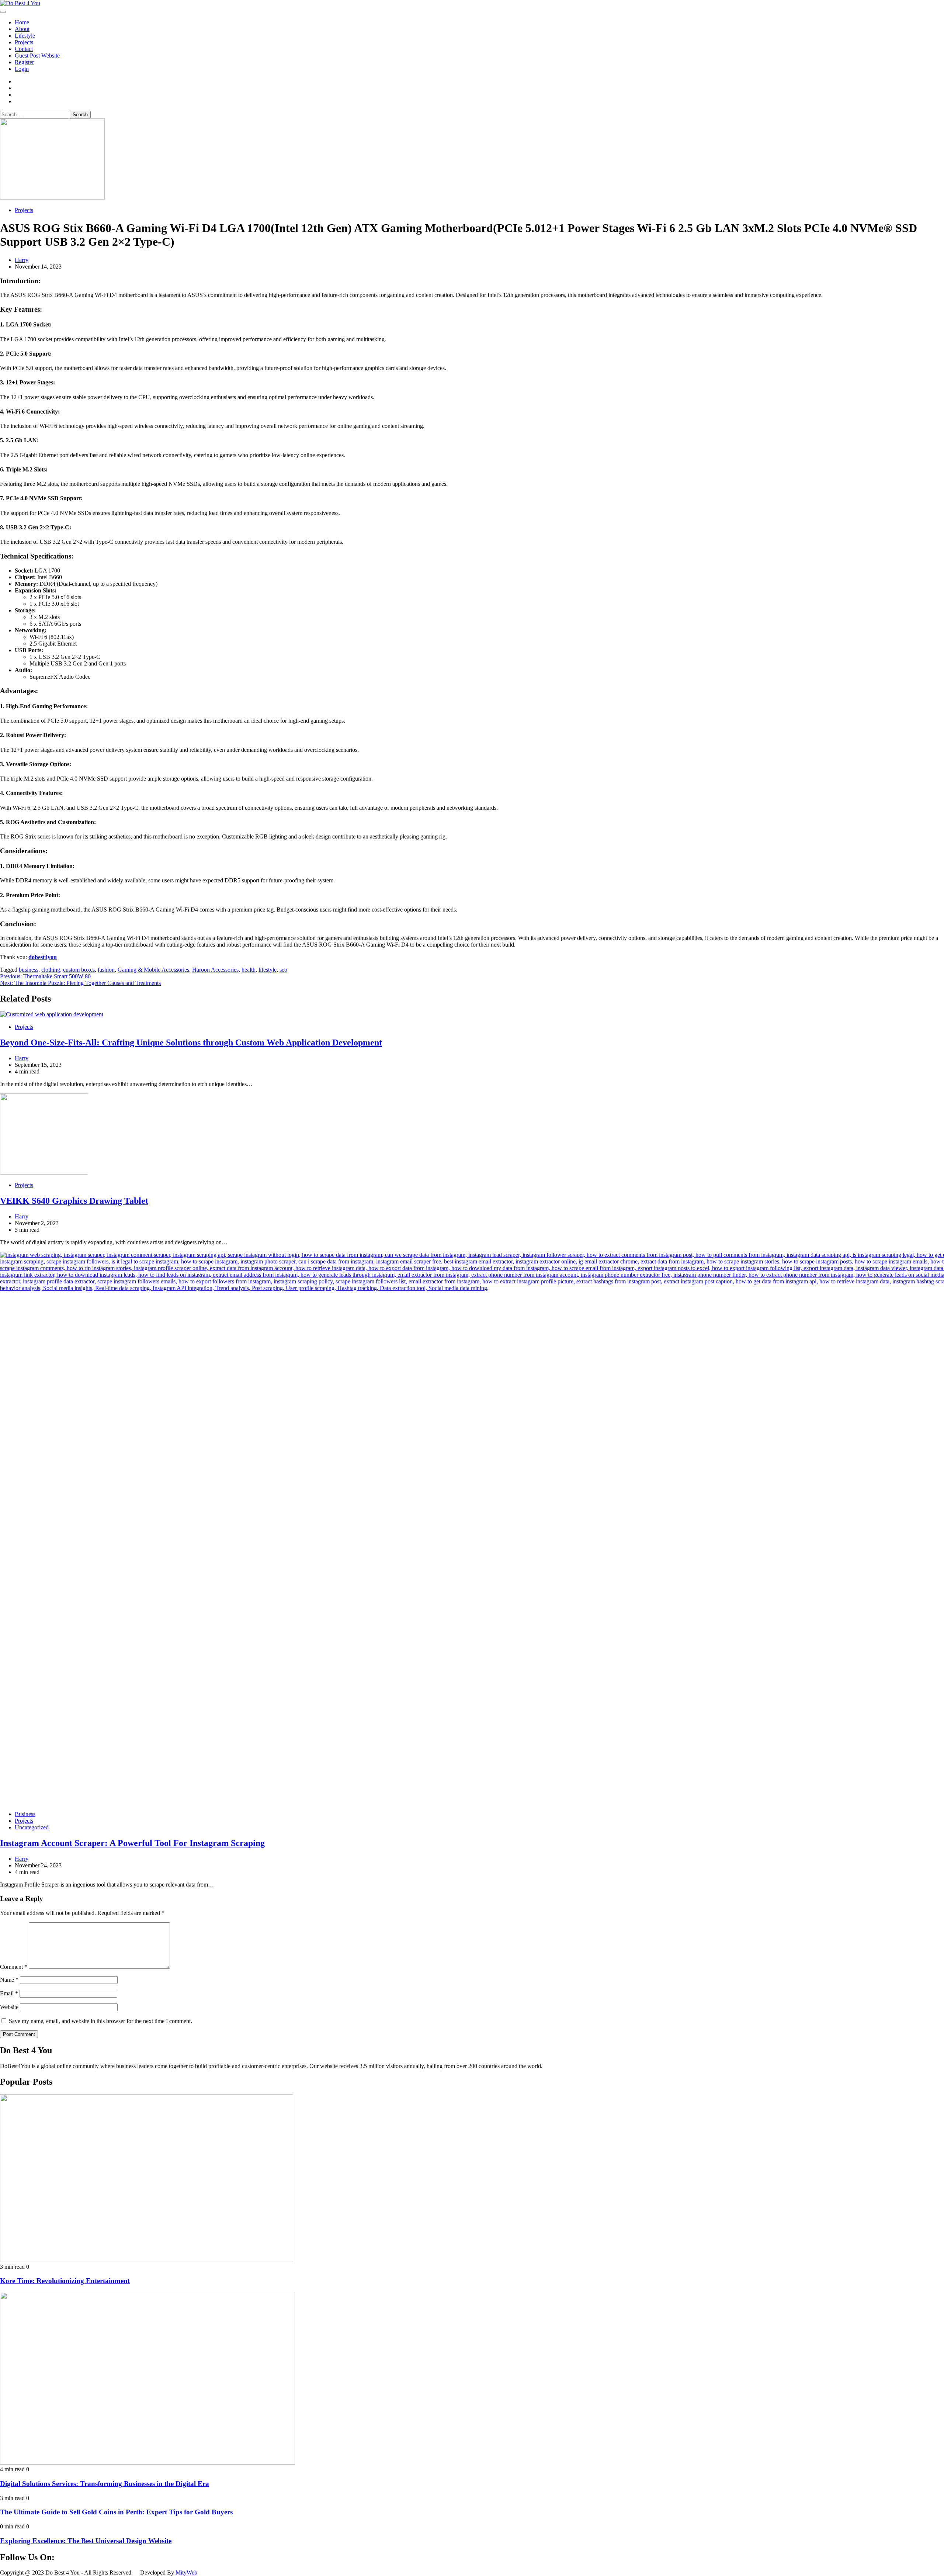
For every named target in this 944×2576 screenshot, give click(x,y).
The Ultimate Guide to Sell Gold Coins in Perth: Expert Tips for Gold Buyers (116, 2512)
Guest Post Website (37, 56)
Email (9, 1993)
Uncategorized (32, 1827)
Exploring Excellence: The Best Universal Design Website (86, 2541)
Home (22, 22)
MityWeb (186, 2572)
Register (24, 62)
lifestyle (268, 970)
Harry (22, 260)
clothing (51, 970)
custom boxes (79, 970)
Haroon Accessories (215, 970)
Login (22, 69)
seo (283, 970)
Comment (14, 1967)
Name (9, 1980)
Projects (24, 42)
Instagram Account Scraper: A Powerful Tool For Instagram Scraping (132, 1843)
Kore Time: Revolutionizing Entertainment (65, 2281)
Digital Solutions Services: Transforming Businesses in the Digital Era (105, 2484)
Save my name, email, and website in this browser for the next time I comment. (100, 2021)
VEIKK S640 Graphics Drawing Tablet (74, 1201)
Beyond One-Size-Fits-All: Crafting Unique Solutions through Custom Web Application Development (191, 1042)
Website (9, 2007)
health (249, 970)
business (29, 970)
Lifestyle (25, 36)
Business (25, 1814)
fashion (106, 970)
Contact (24, 49)
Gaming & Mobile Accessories (153, 970)
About (22, 29)
